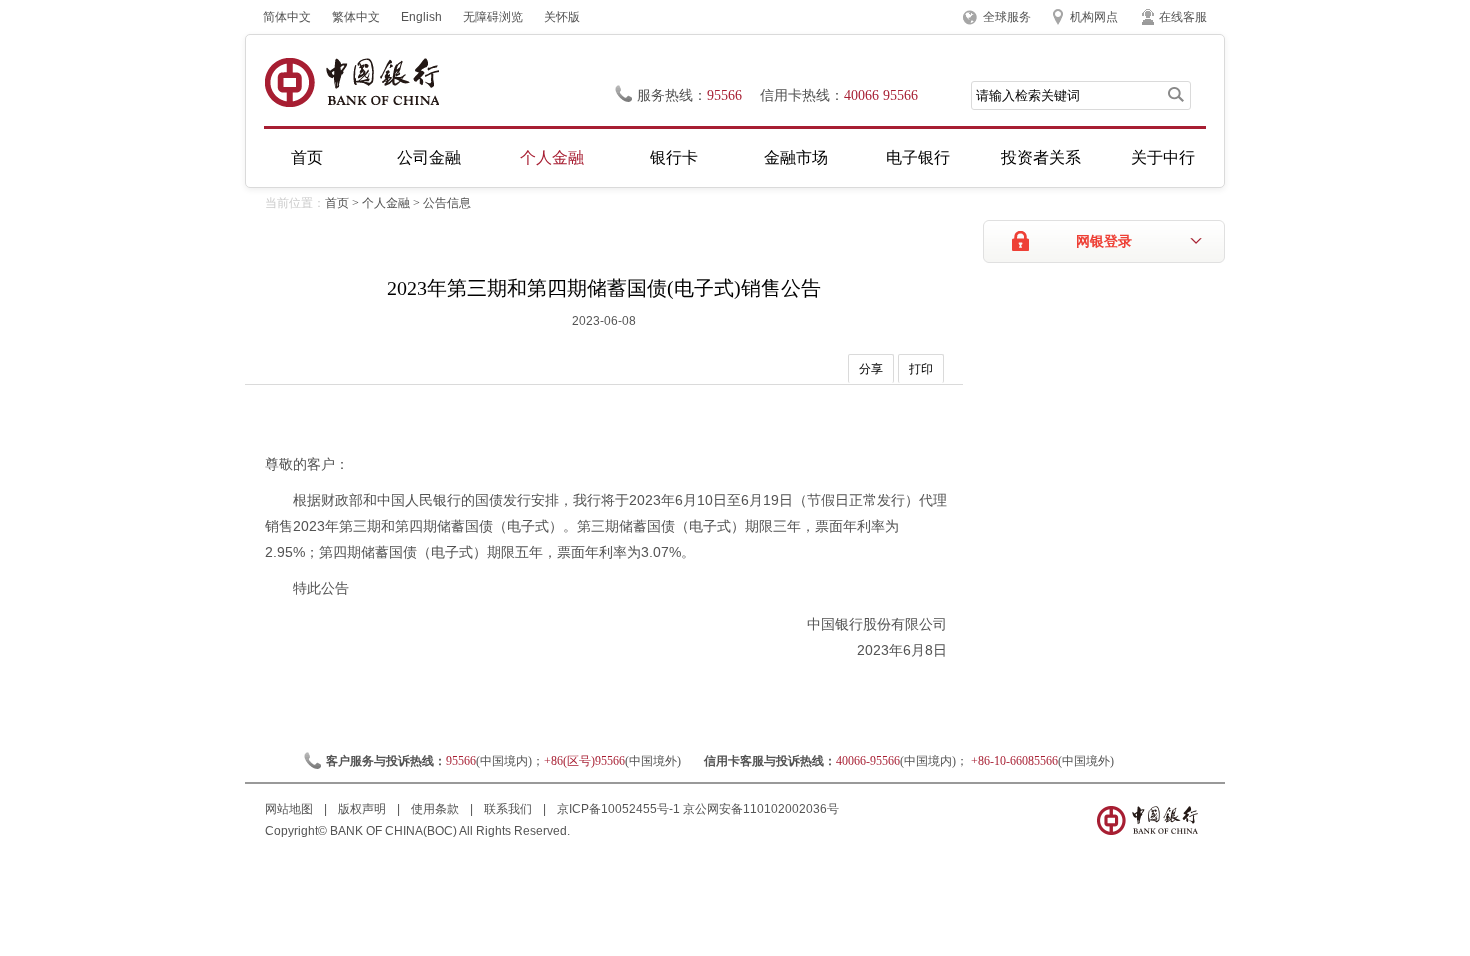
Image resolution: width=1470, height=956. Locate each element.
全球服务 (1007, 17)
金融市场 (796, 157)
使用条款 (436, 809)
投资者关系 (1041, 157)
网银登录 (1104, 241)
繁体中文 (356, 17)
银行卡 (674, 157)
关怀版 (562, 17)
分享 (871, 369)
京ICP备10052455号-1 (618, 809)
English (421, 17)
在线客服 (1183, 17)
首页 (307, 157)
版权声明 (363, 809)
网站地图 (290, 809)
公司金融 (429, 157)
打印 (921, 369)
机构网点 (1094, 17)
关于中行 (1163, 157)
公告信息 (447, 203)
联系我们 (509, 809)
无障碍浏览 (493, 17)
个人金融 (552, 157)
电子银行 (918, 157)
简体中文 (287, 17)
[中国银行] (351, 82)
